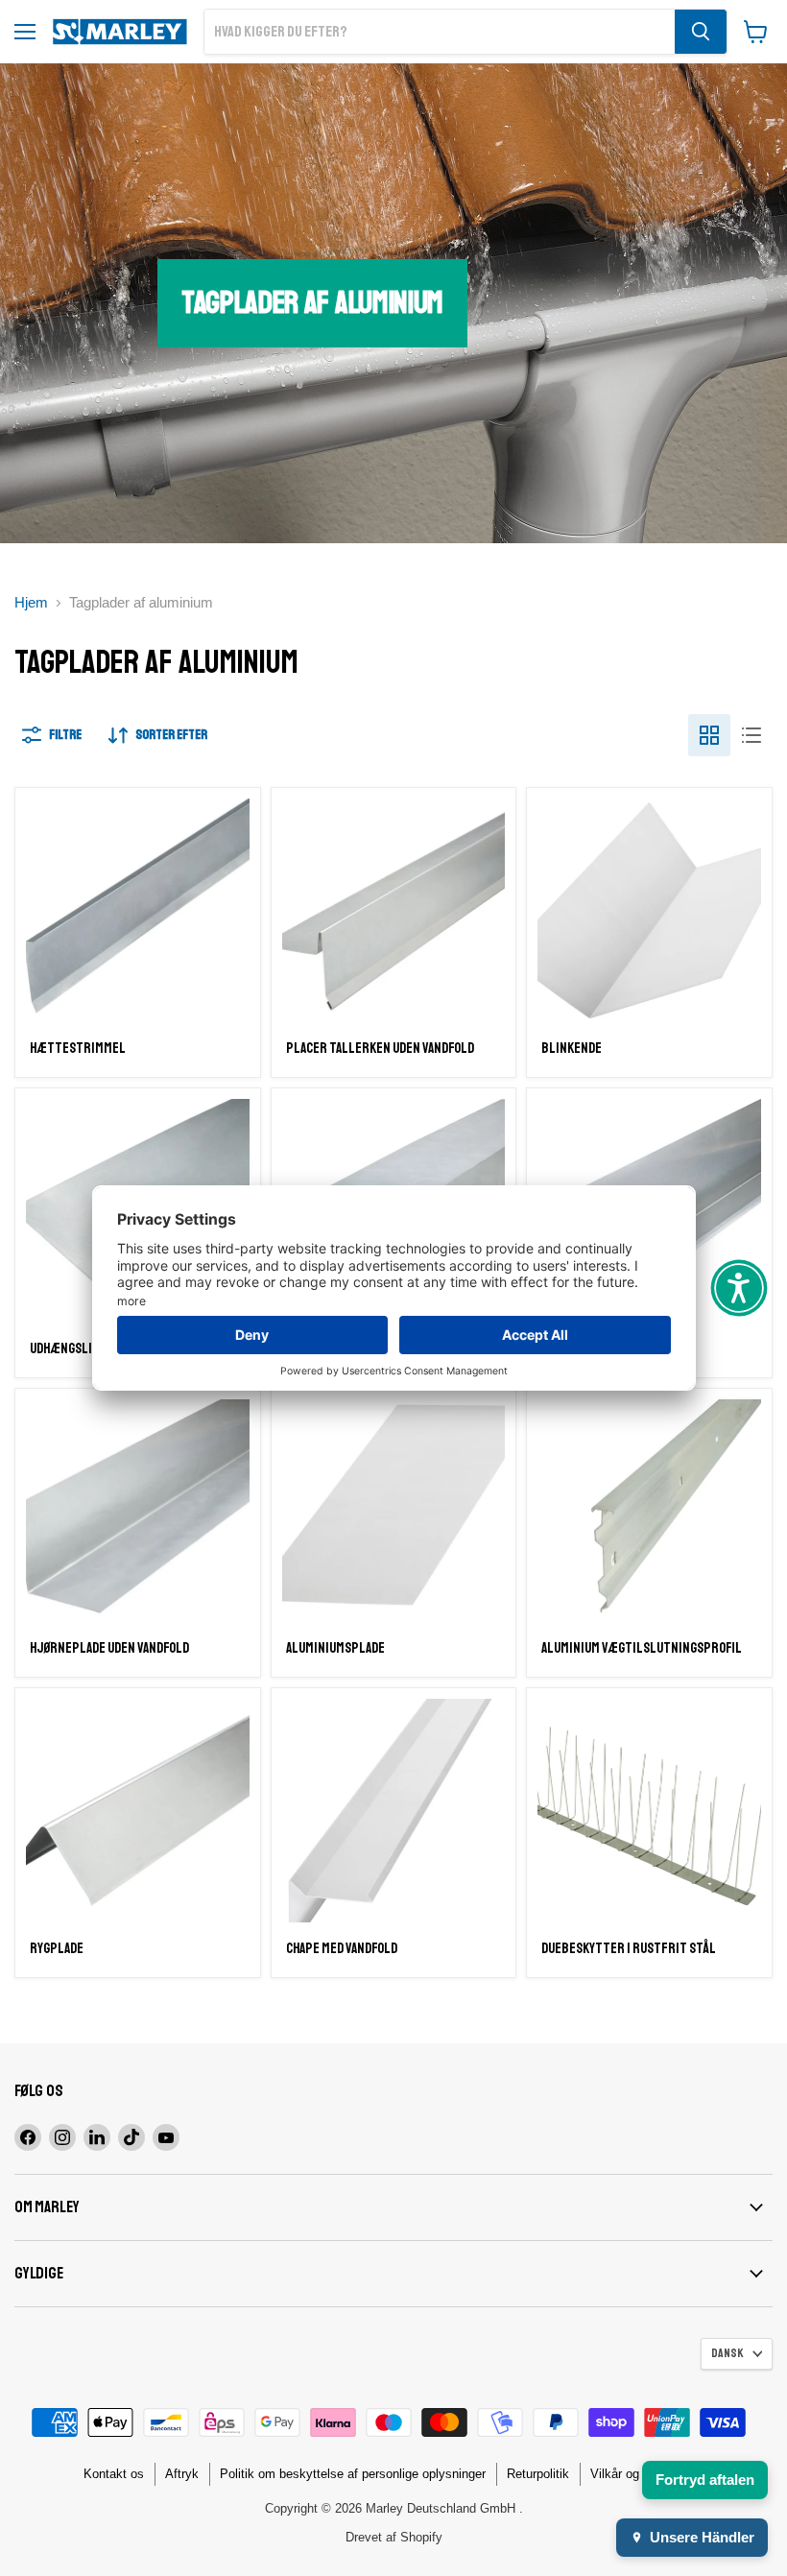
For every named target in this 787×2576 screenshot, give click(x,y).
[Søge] (701, 32)
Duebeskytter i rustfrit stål (629, 1949)
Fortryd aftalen (705, 2480)
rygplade (57, 1949)
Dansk (727, 2353)
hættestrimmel (78, 1049)
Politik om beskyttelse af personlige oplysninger (353, 2474)
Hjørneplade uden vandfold (109, 1648)
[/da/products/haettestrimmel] (138, 910)
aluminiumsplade (335, 1648)
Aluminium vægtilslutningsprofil (642, 1648)
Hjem (31, 602)
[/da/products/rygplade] (138, 1811)
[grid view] (709, 735)
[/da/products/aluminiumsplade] (394, 1511)
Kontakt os (114, 2474)
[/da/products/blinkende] (649, 910)
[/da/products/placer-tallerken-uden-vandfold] (394, 910)
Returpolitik (538, 2474)
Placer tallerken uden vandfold (380, 1049)
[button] (739, 1288)
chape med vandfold (342, 1949)
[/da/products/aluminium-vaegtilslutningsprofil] (649, 1511)
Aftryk (182, 2474)
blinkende (572, 1049)
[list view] (751, 735)
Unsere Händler (702, 2537)
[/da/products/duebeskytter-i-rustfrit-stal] (649, 1811)
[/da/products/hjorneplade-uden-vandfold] (138, 1511)
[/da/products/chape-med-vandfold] (394, 1811)
